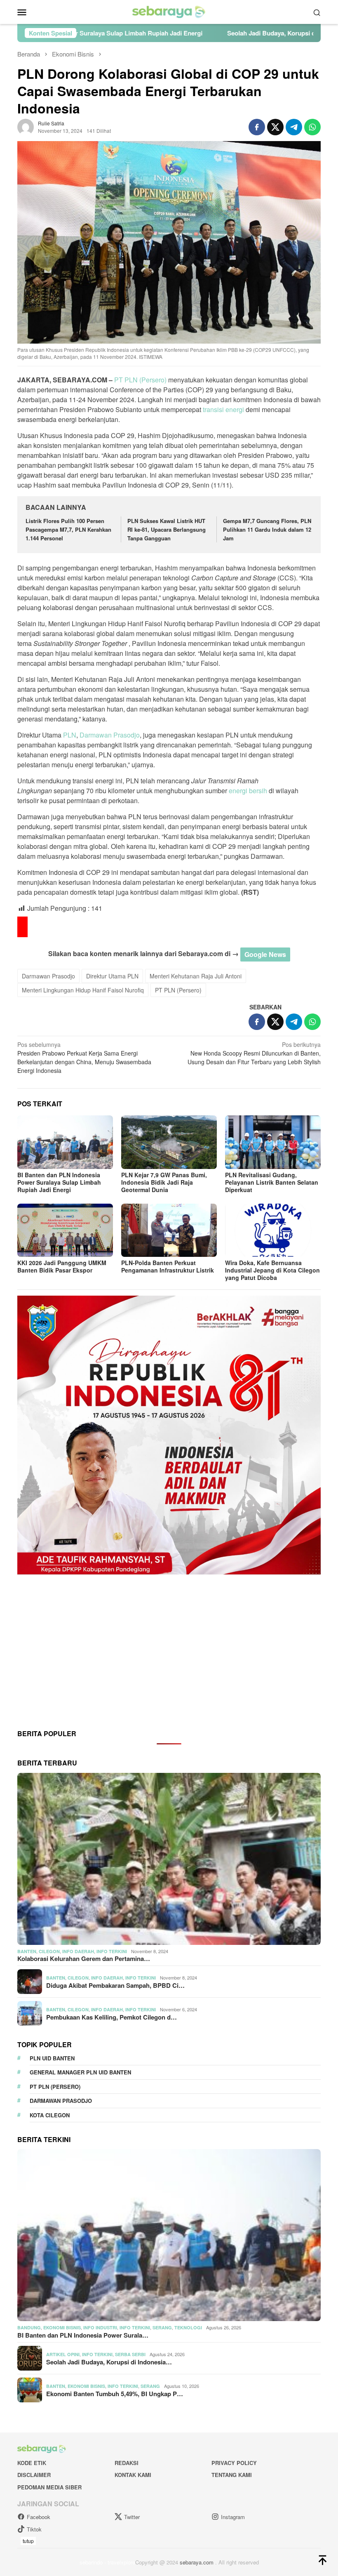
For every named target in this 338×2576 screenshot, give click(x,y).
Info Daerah (78, 1951)
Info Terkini (112, 1951)
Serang (162, 2327)
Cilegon (49, 1951)
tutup (28, 2541)
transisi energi (223, 409)
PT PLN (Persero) (140, 380)
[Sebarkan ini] (257, 127)
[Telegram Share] (294, 127)
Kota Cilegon (50, 2115)
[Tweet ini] (275, 127)
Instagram (233, 2517)
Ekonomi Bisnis (62, 2327)
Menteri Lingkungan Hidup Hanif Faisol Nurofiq (83, 990)
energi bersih (248, 791)
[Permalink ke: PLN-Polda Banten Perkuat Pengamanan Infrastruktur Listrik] (169, 1230)
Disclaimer (34, 2475)
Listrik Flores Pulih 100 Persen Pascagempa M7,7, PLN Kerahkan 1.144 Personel (68, 529)
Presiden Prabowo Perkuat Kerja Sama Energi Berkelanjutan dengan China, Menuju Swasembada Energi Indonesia (84, 1057)
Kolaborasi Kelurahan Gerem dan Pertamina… (84, 1959)
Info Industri (100, 2327)
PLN (70, 735)
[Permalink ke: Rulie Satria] (26, 126)
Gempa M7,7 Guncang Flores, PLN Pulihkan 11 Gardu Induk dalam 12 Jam (267, 529)
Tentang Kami (232, 2475)
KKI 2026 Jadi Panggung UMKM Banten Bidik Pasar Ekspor (62, 1266)
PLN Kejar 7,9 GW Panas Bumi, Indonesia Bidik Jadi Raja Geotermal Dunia (164, 1182)
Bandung (29, 2327)
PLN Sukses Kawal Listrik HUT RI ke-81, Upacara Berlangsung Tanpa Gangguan (167, 529)
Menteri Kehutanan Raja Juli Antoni (196, 976)
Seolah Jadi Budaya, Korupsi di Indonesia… (109, 2362)
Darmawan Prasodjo (110, 735)
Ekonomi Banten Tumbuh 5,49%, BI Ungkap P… (115, 2394)
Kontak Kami (133, 2475)
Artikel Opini (63, 2354)
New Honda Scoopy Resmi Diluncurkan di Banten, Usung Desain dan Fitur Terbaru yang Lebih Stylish (254, 1053)
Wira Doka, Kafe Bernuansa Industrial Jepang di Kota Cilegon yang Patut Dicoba (272, 1270)
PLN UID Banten (52, 2058)
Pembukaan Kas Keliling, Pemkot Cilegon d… (111, 2017)
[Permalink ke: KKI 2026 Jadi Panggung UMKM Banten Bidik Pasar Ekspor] (65, 1230)
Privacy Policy (234, 2463)
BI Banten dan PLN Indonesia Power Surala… (83, 2335)
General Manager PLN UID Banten (80, 2072)
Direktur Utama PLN (112, 976)
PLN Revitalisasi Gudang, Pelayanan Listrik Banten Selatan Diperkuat (272, 1182)
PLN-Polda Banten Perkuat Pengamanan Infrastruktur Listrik (168, 1266)
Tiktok (34, 2529)
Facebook (39, 2517)
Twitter (132, 2517)
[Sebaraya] (169, 11)
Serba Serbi (130, 2354)
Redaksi (127, 2463)
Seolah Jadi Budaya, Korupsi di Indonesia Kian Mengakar (186, 33)
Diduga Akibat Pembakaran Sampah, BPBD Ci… (115, 1985)
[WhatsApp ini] (312, 127)
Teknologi (188, 2327)
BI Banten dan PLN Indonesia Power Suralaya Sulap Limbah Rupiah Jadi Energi (59, 1182)
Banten (27, 1951)
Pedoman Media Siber (49, 2487)
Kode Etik (32, 2463)
